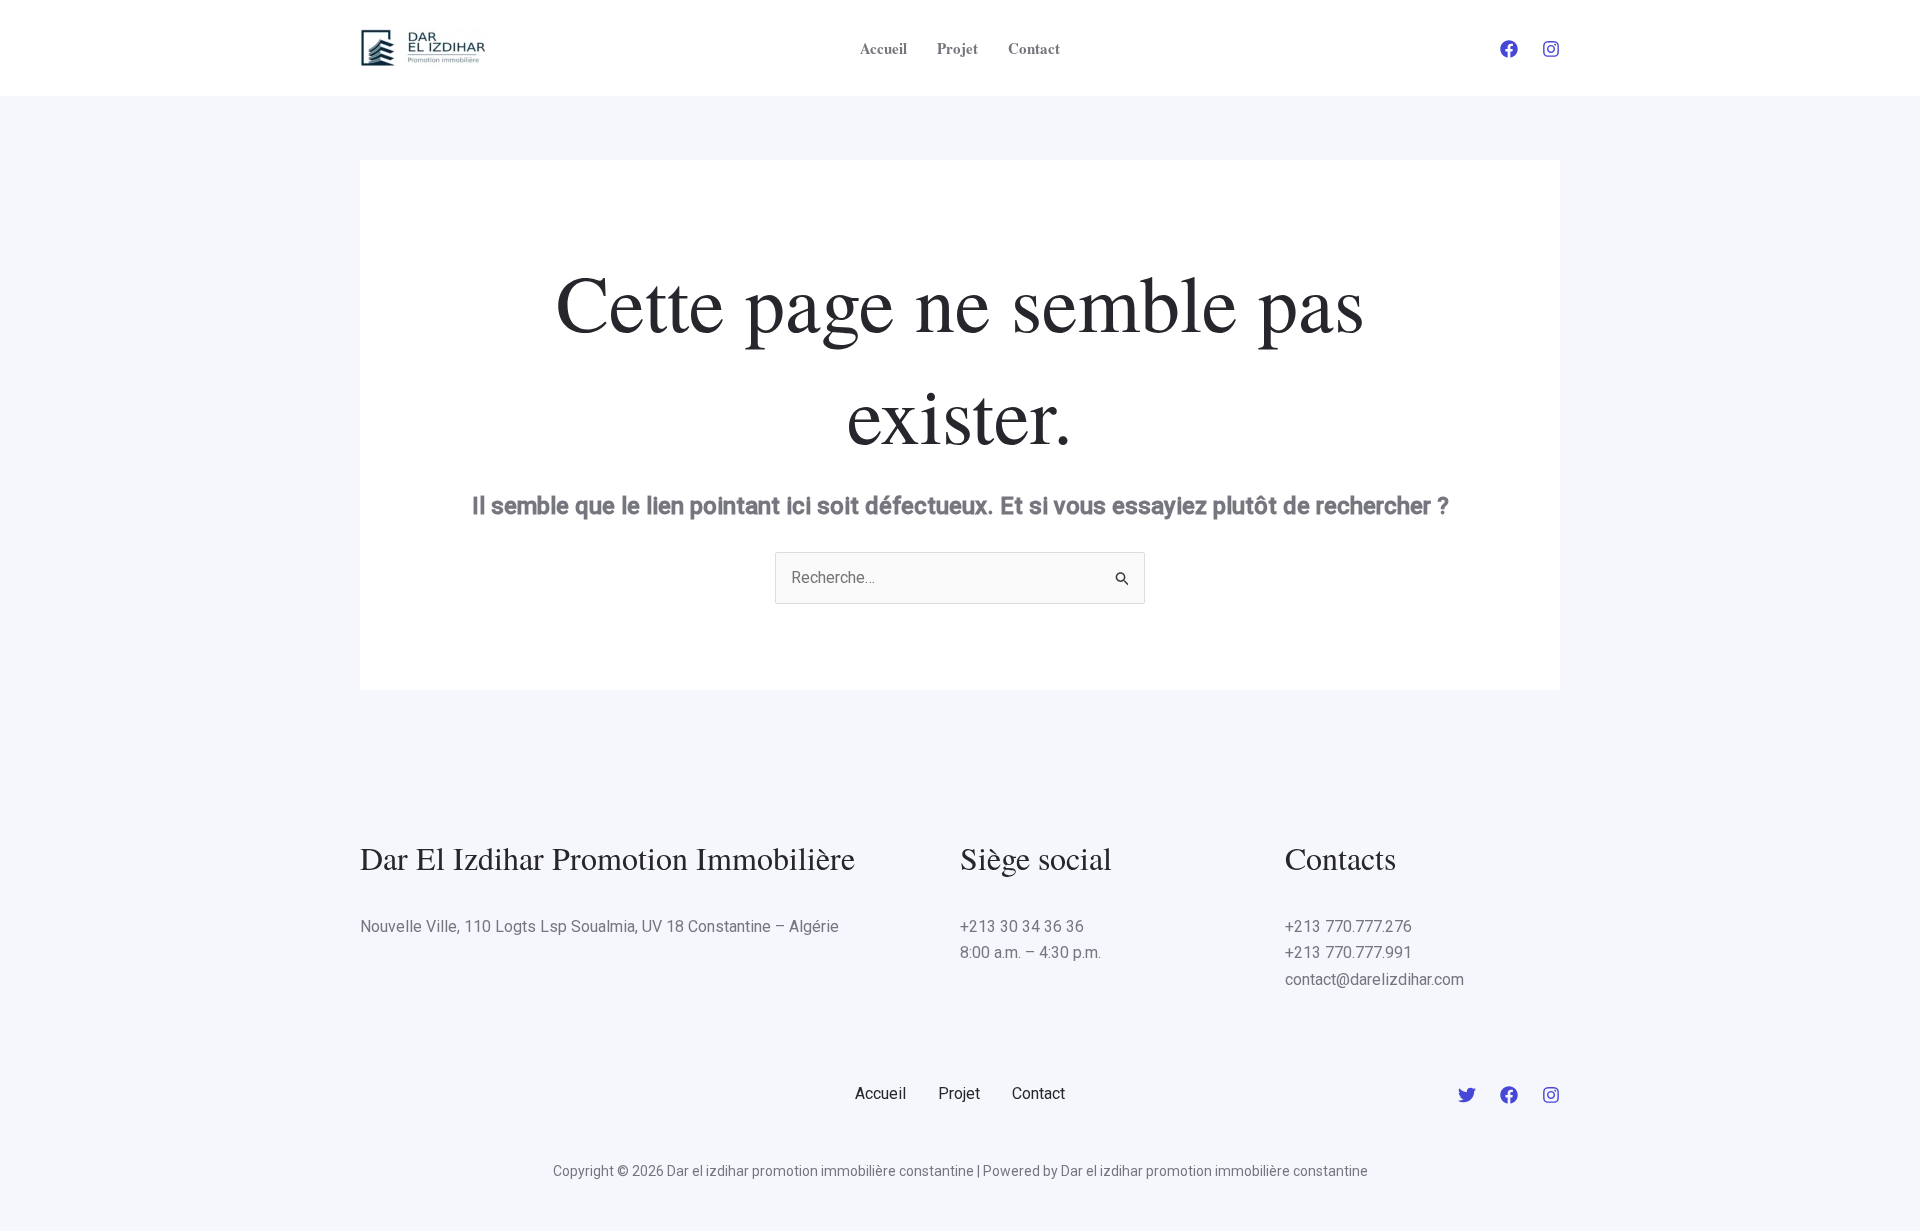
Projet (957, 48)
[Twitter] (1467, 1095)
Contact (1034, 48)
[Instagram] (1551, 49)
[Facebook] (1509, 49)
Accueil (883, 48)
